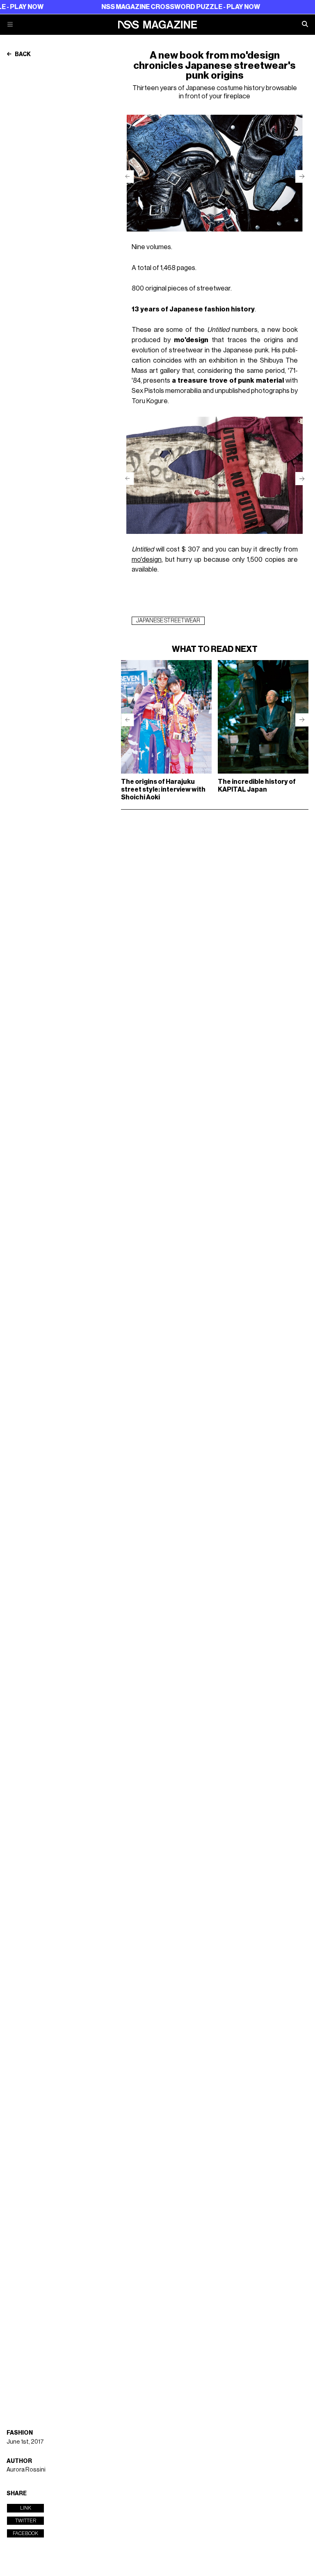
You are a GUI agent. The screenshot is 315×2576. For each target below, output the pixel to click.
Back (22, 54)
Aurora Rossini (26, 2470)
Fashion (20, 2433)
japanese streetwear (168, 621)
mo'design (147, 559)
